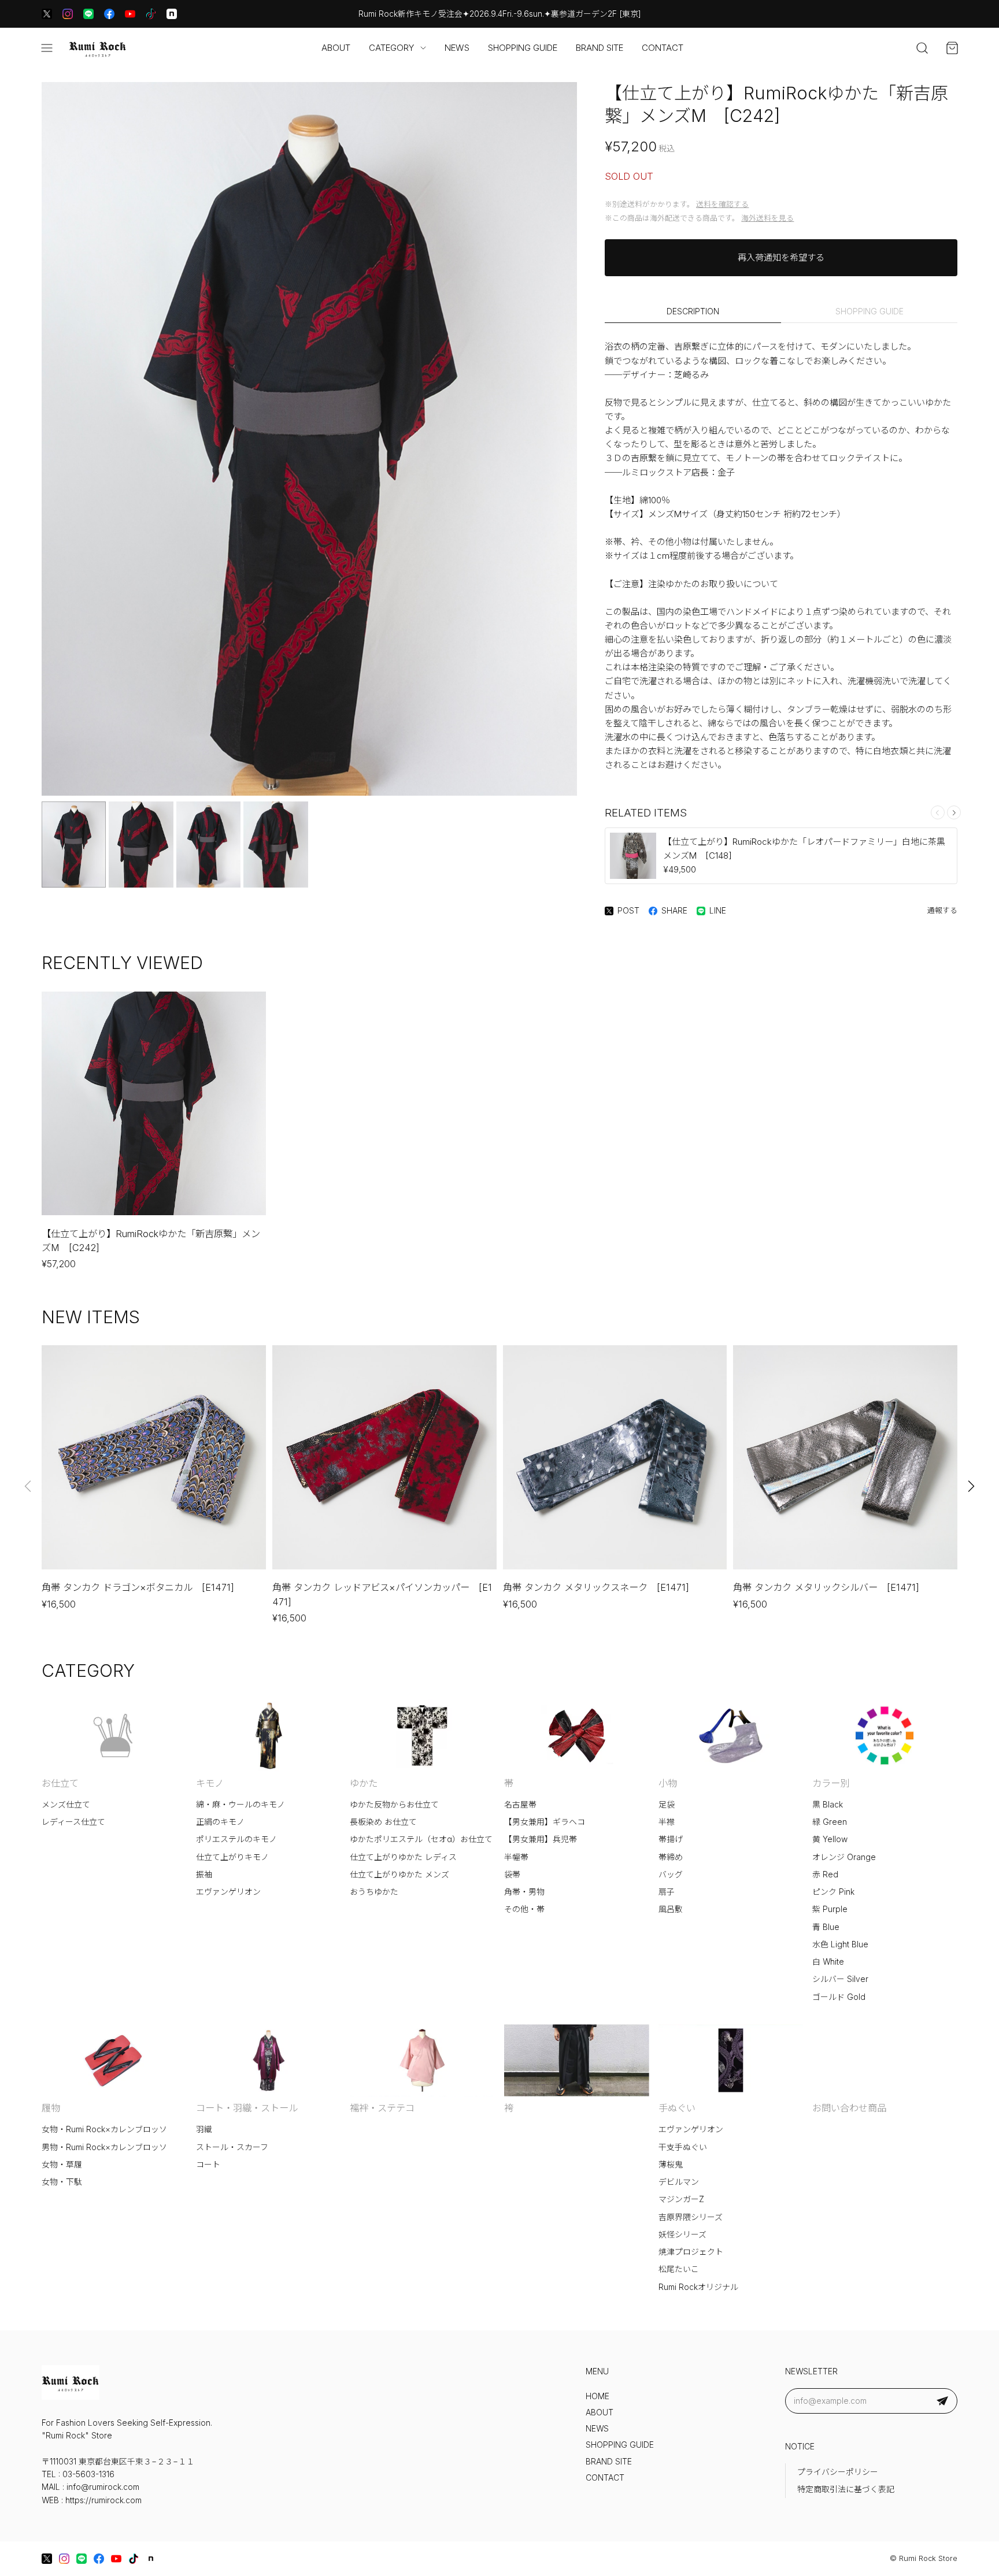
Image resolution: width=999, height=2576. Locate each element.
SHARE (674, 911)
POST (628, 911)
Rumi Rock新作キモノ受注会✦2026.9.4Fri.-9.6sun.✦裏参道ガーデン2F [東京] (500, 14)
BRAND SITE (600, 48)
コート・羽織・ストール (247, 2108)
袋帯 (512, 1875)
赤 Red (825, 1875)
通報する (942, 910)
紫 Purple (830, 1909)
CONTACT (663, 48)
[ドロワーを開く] (47, 48)
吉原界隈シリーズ (691, 2217)
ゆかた (364, 1783)
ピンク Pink (833, 1892)
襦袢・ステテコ (382, 2108)
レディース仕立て (73, 1822)
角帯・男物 (524, 1892)
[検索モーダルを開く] (922, 48)
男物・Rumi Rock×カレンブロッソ (104, 2147)
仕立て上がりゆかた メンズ (399, 1875)
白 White (828, 1962)
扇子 (667, 1892)
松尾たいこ (679, 2269)
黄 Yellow (830, 1839)
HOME (597, 2396)
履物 (51, 2108)
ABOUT (336, 48)
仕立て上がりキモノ (232, 1857)
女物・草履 (62, 2165)
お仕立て (60, 1783)
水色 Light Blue (840, 1944)
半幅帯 (516, 1857)
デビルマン (679, 2182)
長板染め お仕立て (383, 1822)
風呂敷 (671, 1909)
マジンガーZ (681, 2199)
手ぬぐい (677, 2108)
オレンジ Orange (844, 1857)
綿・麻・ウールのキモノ (240, 1805)
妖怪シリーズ (682, 2234)
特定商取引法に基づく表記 (846, 2489)
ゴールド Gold (839, 1997)
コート (208, 2165)
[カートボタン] (952, 48)
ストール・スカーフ (232, 2147)
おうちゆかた (374, 1892)
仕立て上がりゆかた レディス (403, 1857)
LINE (718, 911)
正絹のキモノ (220, 1822)
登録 (942, 2401)
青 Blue (826, 1927)
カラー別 (831, 1783)
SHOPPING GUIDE (523, 48)
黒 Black (828, 1805)
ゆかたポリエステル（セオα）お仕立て (421, 1839)
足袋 (667, 1805)
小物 (668, 1783)
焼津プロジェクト (691, 2252)
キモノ (210, 1783)
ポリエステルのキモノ (236, 1839)
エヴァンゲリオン (228, 1892)
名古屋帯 (520, 1805)
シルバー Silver (840, 1979)
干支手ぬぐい (683, 2147)
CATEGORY (392, 48)
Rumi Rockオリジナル (698, 2287)
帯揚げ (671, 1839)
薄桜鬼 (671, 2165)
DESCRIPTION (693, 311)
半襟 (667, 1822)
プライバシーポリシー (838, 2472)
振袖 (204, 1875)
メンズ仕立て (66, 1805)
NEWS (457, 48)
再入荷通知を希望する (781, 257)
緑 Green (830, 1822)
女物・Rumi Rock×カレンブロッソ (104, 2129)
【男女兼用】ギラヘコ (545, 1822)
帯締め (671, 1857)
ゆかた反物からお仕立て (394, 1805)
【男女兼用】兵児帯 (541, 1839)
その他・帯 (524, 1909)
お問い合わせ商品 (849, 2108)
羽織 (204, 2129)
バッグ (671, 1875)
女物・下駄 (62, 2182)
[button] (954, 812)
